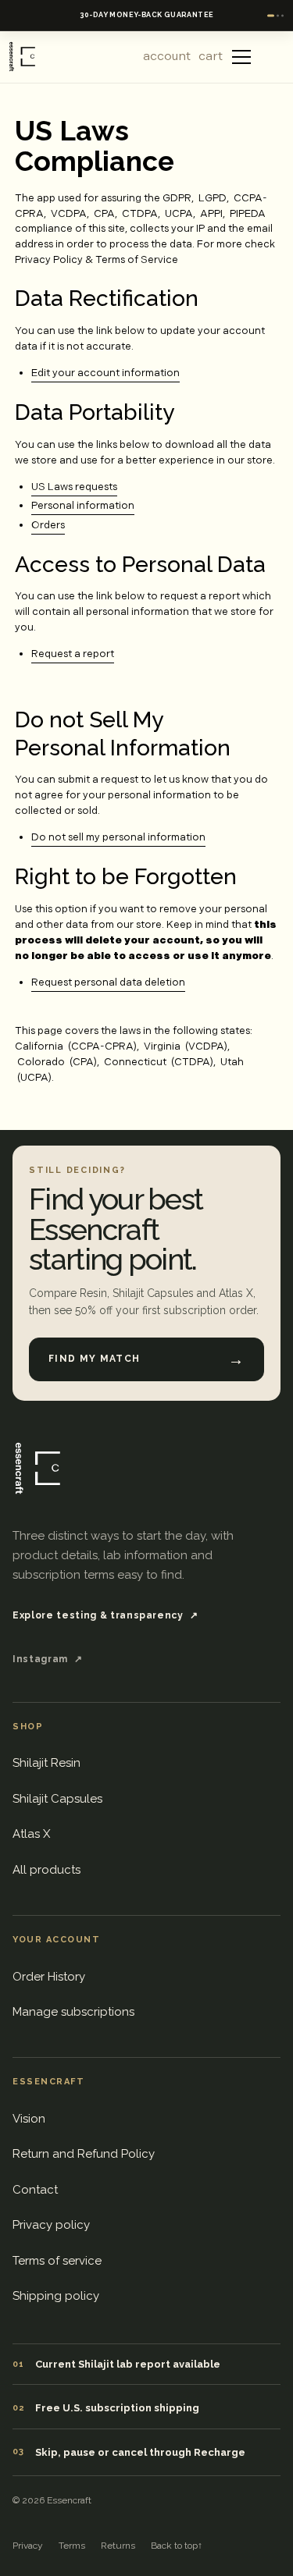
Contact (35, 2190)
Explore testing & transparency (105, 1615)
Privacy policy (51, 2225)
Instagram (48, 1659)
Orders (48, 525)
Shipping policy (56, 2296)
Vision (29, 2119)
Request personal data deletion (108, 982)
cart (211, 57)
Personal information (83, 506)
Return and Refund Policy (84, 2154)
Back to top (177, 2546)
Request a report (73, 654)
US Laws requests (74, 487)
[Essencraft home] (36, 1468)
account (167, 57)
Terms (72, 2546)
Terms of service (57, 2261)
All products (46, 1870)
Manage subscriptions (73, 2012)
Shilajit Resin (46, 1763)
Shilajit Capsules (57, 1799)
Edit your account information (105, 373)
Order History (49, 1977)
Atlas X (31, 1834)
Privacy (28, 2546)
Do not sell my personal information (118, 837)
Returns (118, 2546)
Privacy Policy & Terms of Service (96, 260)
